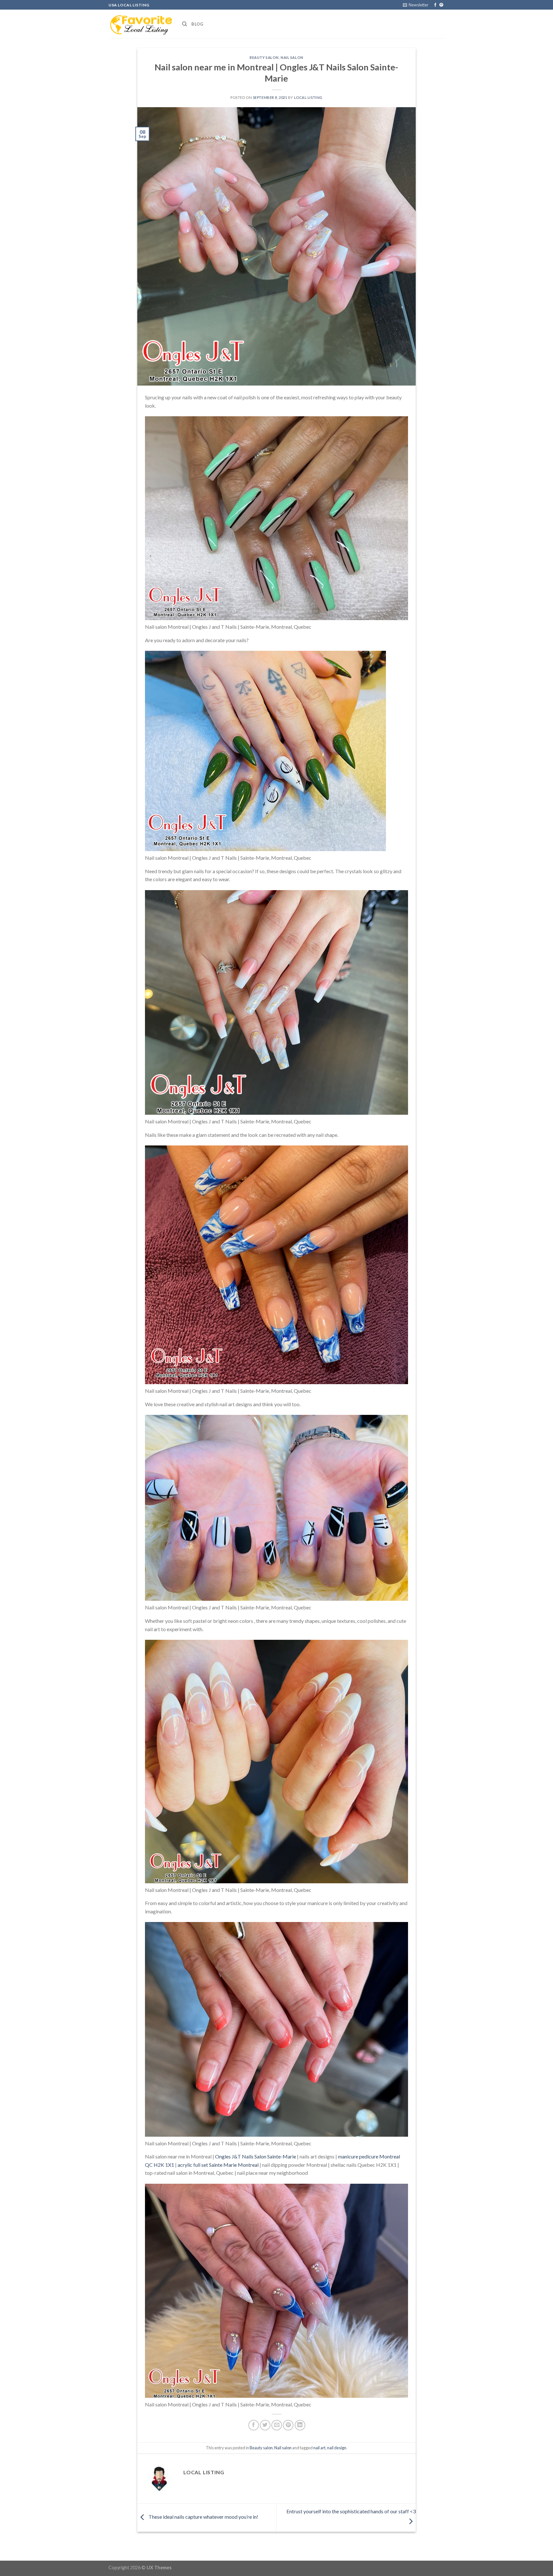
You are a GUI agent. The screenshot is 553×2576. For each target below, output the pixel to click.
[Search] (184, 24)
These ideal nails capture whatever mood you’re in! (203, 2517)
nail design (337, 2448)
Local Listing (308, 97)
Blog (197, 24)
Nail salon (292, 57)
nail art (319, 2448)
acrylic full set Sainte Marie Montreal (218, 2165)
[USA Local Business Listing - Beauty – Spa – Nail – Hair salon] (140, 24)
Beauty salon (264, 57)
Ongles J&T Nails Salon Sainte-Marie (256, 2156)
